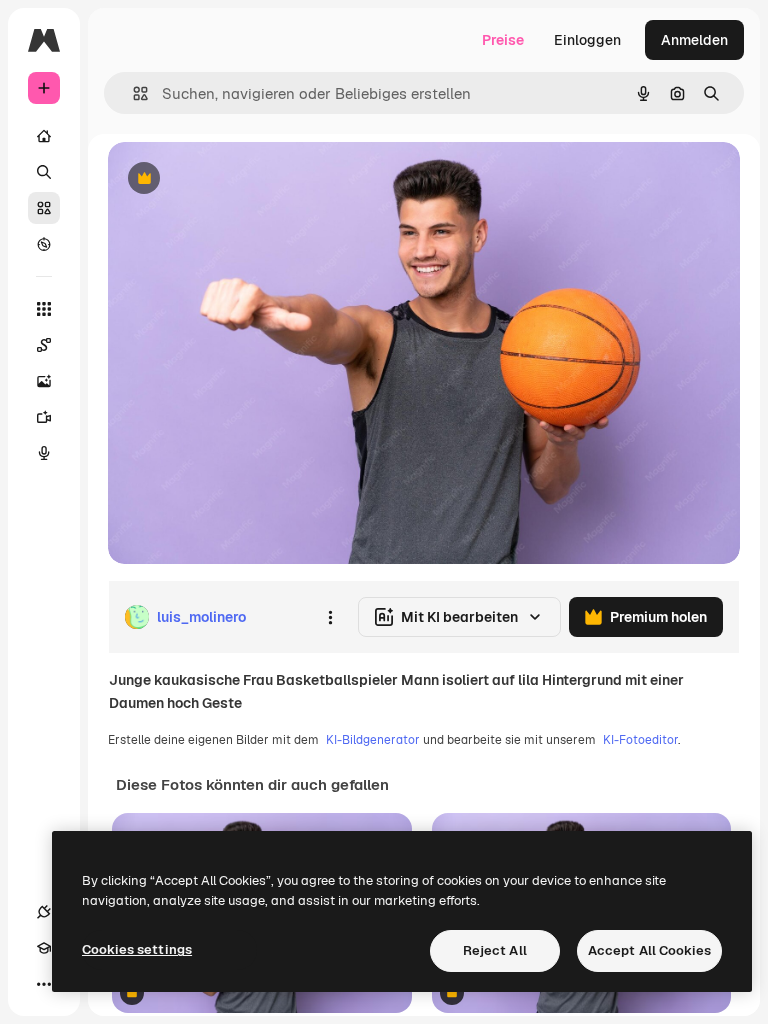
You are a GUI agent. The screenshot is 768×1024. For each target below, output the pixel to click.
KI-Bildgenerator (373, 740)
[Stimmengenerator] (44, 453)
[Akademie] (44, 948)
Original (236, 179)
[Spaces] (44, 345)
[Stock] (44, 208)
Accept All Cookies (649, 950)
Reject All (495, 950)
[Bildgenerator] (44, 381)
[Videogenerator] (44, 417)
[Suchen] (44, 172)
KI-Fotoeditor (640, 740)
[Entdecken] (44, 244)
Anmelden (694, 40)
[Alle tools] (44, 309)
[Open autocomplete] (132, 93)
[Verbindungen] (44, 912)
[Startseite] (44, 136)
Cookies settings (137, 949)
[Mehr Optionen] (330, 617)
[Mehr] (44, 984)
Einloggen (587, 40)
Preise (503, 40)
